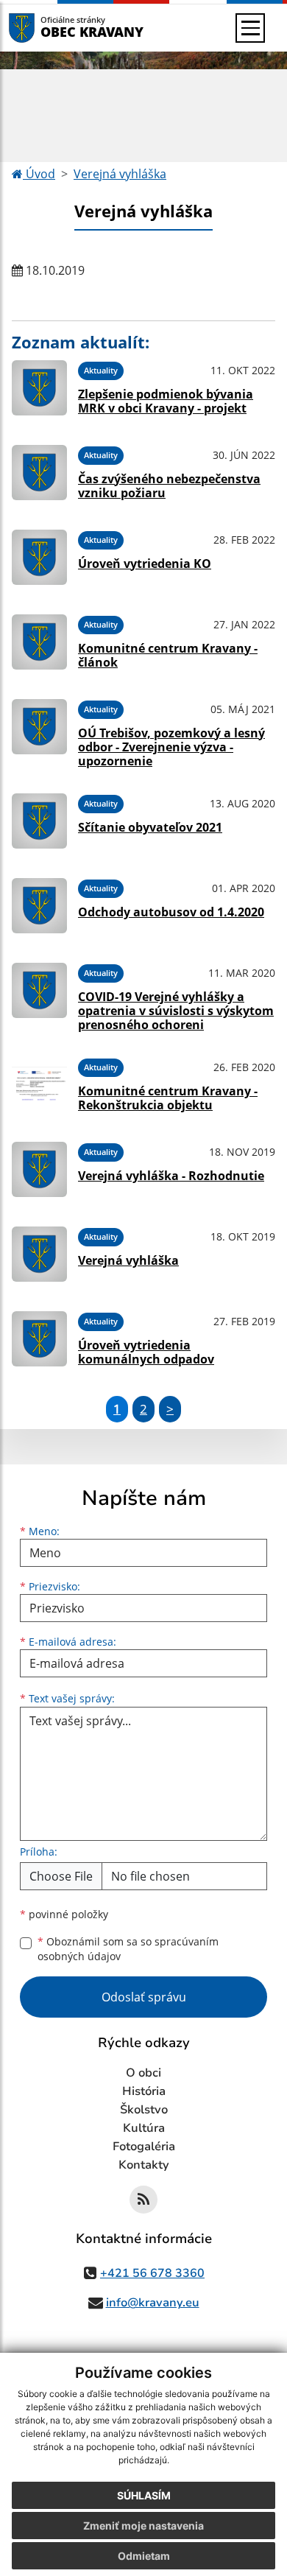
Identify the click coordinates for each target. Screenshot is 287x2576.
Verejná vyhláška (120, 174)
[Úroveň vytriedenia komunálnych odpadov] (39, 1339)
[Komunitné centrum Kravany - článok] (39, 642)
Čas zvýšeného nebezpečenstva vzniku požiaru (169, 486)
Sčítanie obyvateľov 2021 (150, 827)
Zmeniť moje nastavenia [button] (143, 2526)
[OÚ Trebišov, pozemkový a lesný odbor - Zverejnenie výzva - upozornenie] (39, 731)
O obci (143, 2073)
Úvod (39, 174)
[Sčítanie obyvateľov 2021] (39, 821)
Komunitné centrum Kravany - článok (168, 655)
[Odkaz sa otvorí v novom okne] (143, 2200)
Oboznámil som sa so (128, 1949)
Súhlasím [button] (144, 2495)
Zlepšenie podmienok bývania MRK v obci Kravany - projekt (166, 401)
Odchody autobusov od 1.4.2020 (171, 912)
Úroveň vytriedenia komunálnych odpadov (146, 1352)
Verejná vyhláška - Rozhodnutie (171, 1176)
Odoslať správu (144, 1997)
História (144, 2091)
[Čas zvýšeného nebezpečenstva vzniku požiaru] (39, 473)
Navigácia (44, 28)
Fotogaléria (144, 2147)
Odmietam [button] (144, 2556)
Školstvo (144, 2110)
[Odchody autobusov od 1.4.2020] (39, 906)
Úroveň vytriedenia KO (145, 564)
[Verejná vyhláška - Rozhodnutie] (39, 1169)
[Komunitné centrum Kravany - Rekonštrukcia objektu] (39, 1085)
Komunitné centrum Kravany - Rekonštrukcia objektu (168, 1098)
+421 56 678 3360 (152, 2273)
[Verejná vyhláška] (39, 1254)
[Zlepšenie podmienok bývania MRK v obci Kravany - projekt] (39, 388)
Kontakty (144, 2165)
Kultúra (144, 2128)
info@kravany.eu (153, 2303)
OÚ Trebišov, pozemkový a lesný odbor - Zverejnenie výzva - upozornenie (171, 747)
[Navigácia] (250, 28)
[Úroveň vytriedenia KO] (39, 557)
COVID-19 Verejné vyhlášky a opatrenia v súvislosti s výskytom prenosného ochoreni (176, 1011)
